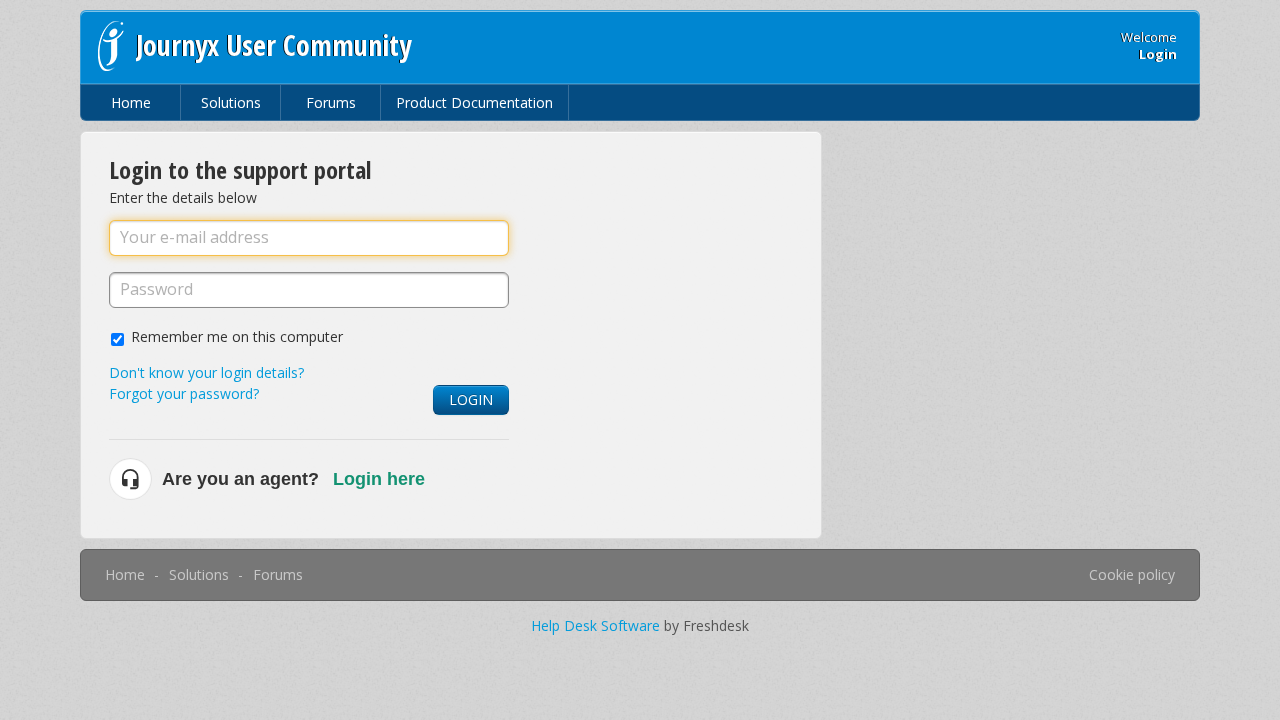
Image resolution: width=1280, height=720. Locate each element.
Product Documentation (474, 102)
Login (471, 399)
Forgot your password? (184, 393)
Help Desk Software (597, 625)
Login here (379, 479)
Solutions (231, 102)
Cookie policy (1132, 574)
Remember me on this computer (237, 336)
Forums (331, 102)
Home (131, 102)
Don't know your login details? (206, 372)
